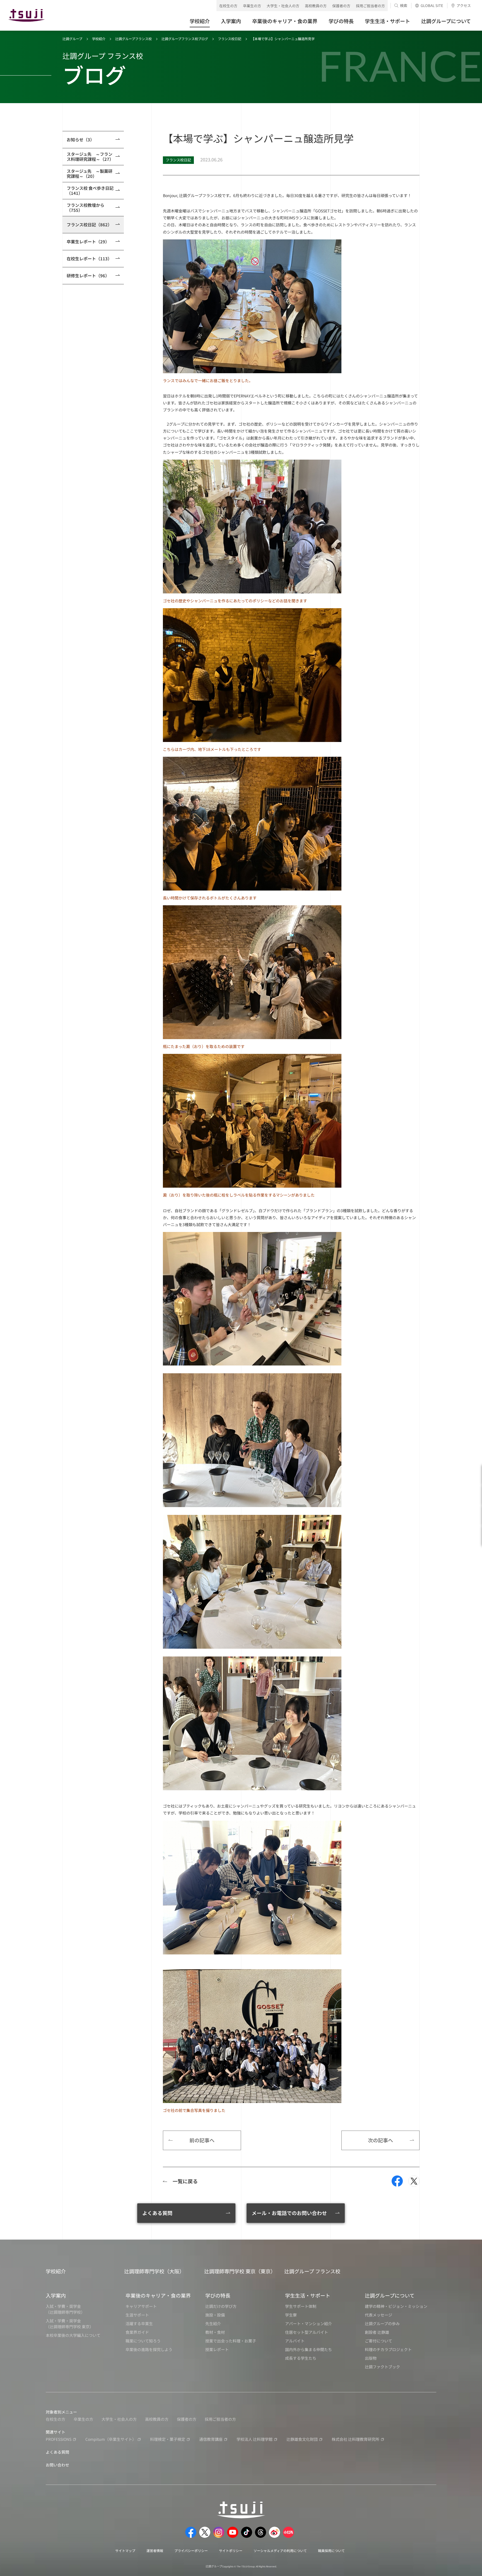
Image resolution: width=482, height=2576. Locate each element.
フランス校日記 (230, 39)
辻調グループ (72, 39)
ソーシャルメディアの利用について (280, 2550)
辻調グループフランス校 (133, 39)
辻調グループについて (390, 2295)
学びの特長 (218, 2295)
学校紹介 (99, 39)
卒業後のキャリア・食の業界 (158, 2295)
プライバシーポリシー (191, 2550)
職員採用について (331, 2550)
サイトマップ (125, 2550)
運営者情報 (155, 2550)
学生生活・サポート (308, 2295)
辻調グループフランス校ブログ (185, 39)
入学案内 (56, 2295)
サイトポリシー (231, 2550)
